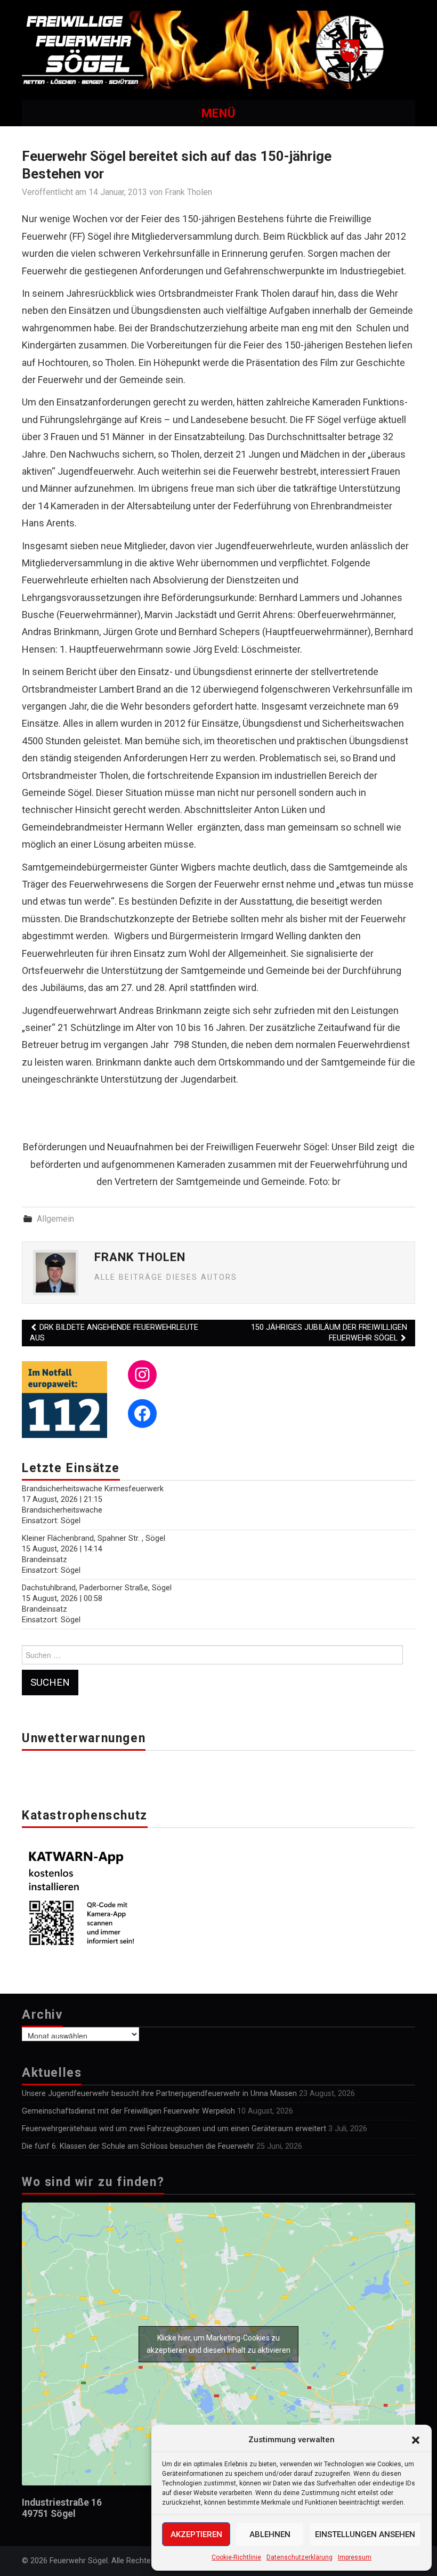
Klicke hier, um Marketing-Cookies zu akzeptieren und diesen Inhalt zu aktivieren (218, 2344)
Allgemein (55, 1219)
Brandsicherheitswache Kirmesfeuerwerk (93, 1489)
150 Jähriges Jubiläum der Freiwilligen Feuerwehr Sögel (329, 1333)
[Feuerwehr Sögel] (218, 49)
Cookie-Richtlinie (236, 2557)
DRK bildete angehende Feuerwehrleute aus (114, 1333)
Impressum (355, 2557)
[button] (416, 2440)
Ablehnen (270, 2534)
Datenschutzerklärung (300, 2557)
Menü (218, 113)
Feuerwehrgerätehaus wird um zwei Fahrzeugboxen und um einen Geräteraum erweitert (174, 2129)
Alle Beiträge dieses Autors (166, 1277)
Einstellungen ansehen (365, 2534)
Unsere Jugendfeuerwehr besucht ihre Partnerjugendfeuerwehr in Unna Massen (159, 2094)
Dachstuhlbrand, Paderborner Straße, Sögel (97, 1588)
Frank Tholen (188, 192)
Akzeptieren (196, 2534)
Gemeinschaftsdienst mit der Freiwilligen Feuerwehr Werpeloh (128, 2111)
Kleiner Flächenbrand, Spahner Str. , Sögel (94, 1538)
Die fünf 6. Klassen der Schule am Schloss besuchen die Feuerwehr (138, 2146)
